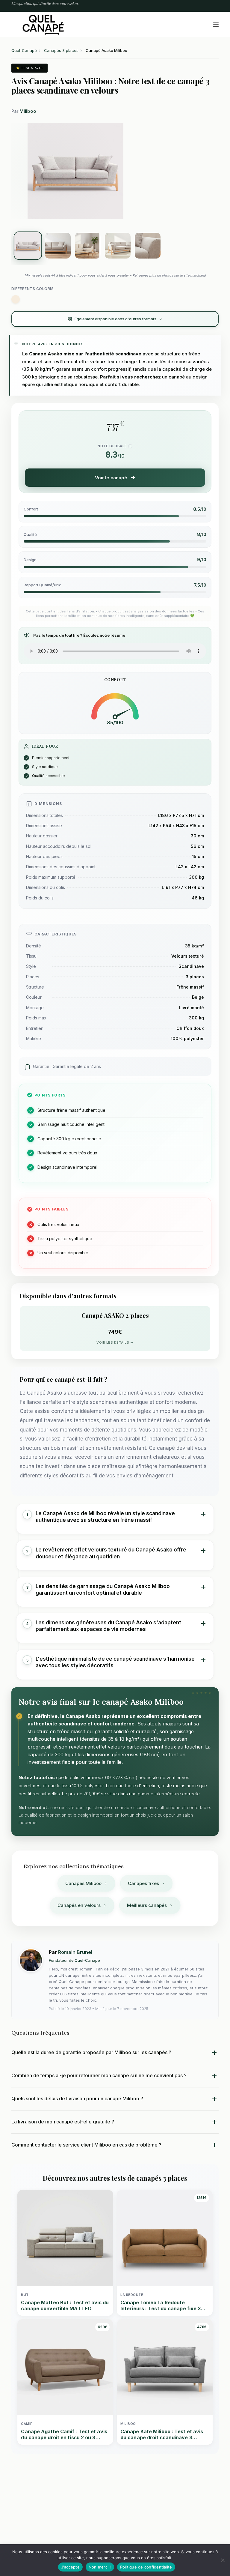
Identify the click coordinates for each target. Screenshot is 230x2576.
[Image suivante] (127, 171)
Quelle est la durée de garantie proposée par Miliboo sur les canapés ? (91, 2052)
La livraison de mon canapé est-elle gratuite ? (63, 2122)
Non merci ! (100, 2567)
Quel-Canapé (24, 50)
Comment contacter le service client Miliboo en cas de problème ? (86, 2145)
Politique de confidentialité (146, 2567)
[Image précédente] (24, 171)
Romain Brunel (75, 1952)
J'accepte (70, 2567)
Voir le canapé (111, 478)
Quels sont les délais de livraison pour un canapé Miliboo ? (77, 2099)
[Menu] (216, 25)
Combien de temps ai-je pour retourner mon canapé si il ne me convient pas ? (99, 2075)
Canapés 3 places (61, 50)
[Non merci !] (223, 2560)
